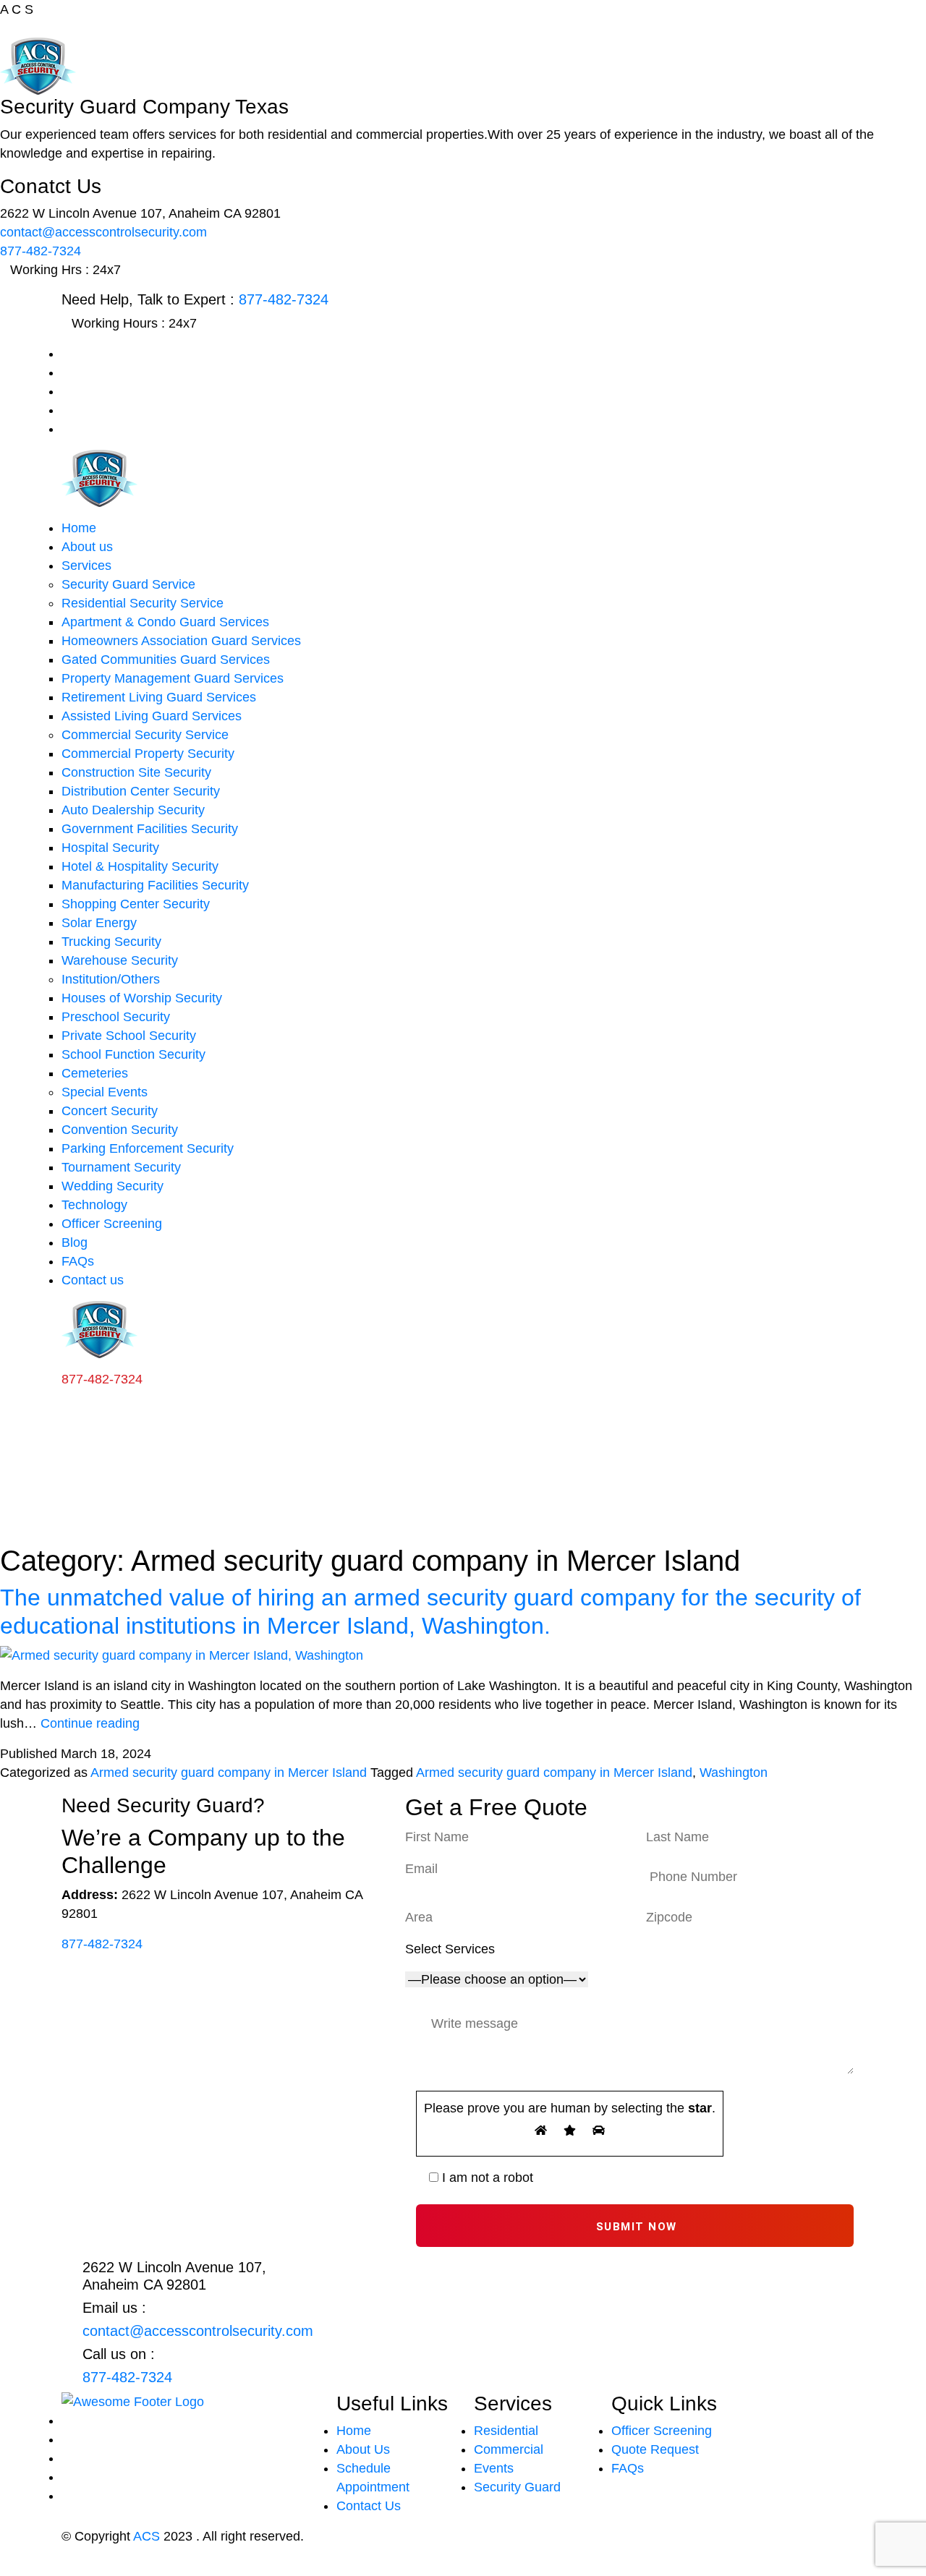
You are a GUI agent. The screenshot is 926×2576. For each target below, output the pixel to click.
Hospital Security (110, 848)
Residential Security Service (143, 603)
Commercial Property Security (148, 754)
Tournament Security (121, 1167)
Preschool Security (116, 1017)
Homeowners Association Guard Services (181, 641)
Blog (75, 1242)
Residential (506, 2431)
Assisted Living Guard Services (152, 716)
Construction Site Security (136, 772)
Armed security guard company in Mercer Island (229, 1773)
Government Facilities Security (150, 829)
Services (86, 566)
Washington (734, 1773)
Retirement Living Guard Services (159, 697)
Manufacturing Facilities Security (155, 885)
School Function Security (133, 1054)
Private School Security (129, 1036)
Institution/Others (111, 979)
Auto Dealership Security (133, 810)
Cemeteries (95, 1073)
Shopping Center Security (136, 904)
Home (79, 528)
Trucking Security (111, 942)
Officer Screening (112, 1224)
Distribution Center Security (141, 791)
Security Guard (517, 2487)
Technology (94, 1205)
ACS (146, 2536)
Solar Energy (99, 923)
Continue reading (90, 1723)
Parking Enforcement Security (148, 1148)
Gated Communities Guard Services (166, 660)
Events (494, 2468)
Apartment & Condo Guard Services (165, 622)
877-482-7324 (41, 251)
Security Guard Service (128, 584)
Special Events (105, 1092)
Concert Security (110, 1111)
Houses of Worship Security (142, 998)
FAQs (78, 1261)
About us (87, 547)
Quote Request (655, 2449)
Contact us (93, 1280)
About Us (363, 2449)
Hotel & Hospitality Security (140, 866)
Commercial (509, 2449)
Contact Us (369, 2506)
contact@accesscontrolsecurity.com (103, 232)
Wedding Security (112, 1186)
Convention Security (120, 1130)
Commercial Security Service (145, 735)
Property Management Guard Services (173, 678)
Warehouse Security (120, 960)
